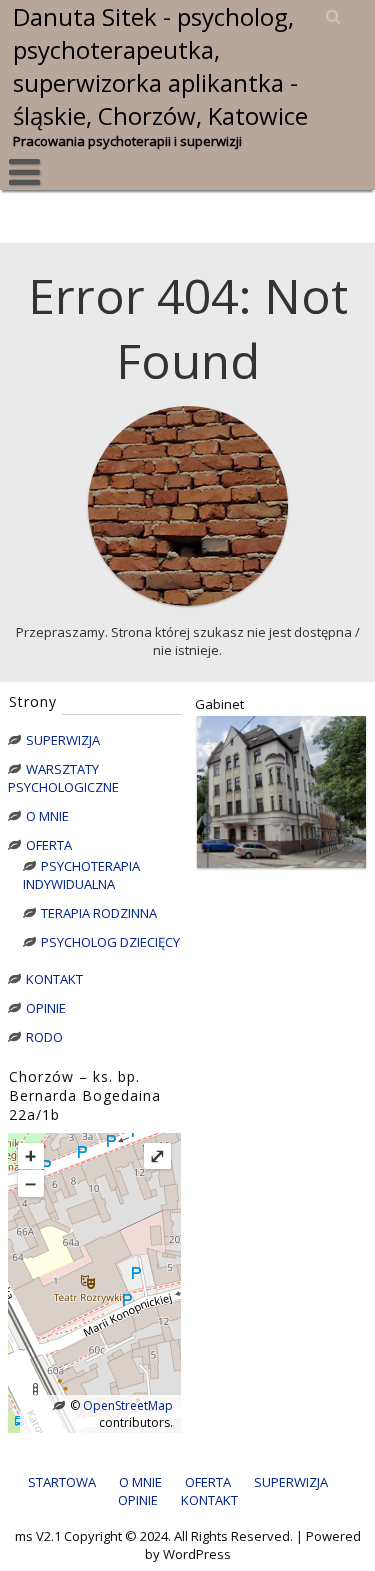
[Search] (334, 16)
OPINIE (46, 1008)
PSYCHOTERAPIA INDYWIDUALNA (81, 875)
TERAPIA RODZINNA (99, 913)
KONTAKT (54, 979)
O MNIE (47, 816)
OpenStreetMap (127, 1405)
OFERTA (49, 845)
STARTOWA (62, 1482)
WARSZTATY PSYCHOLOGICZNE (63, 778)
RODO (44, 1037)
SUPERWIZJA (63, 740)
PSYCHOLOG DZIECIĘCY (110, 942)
